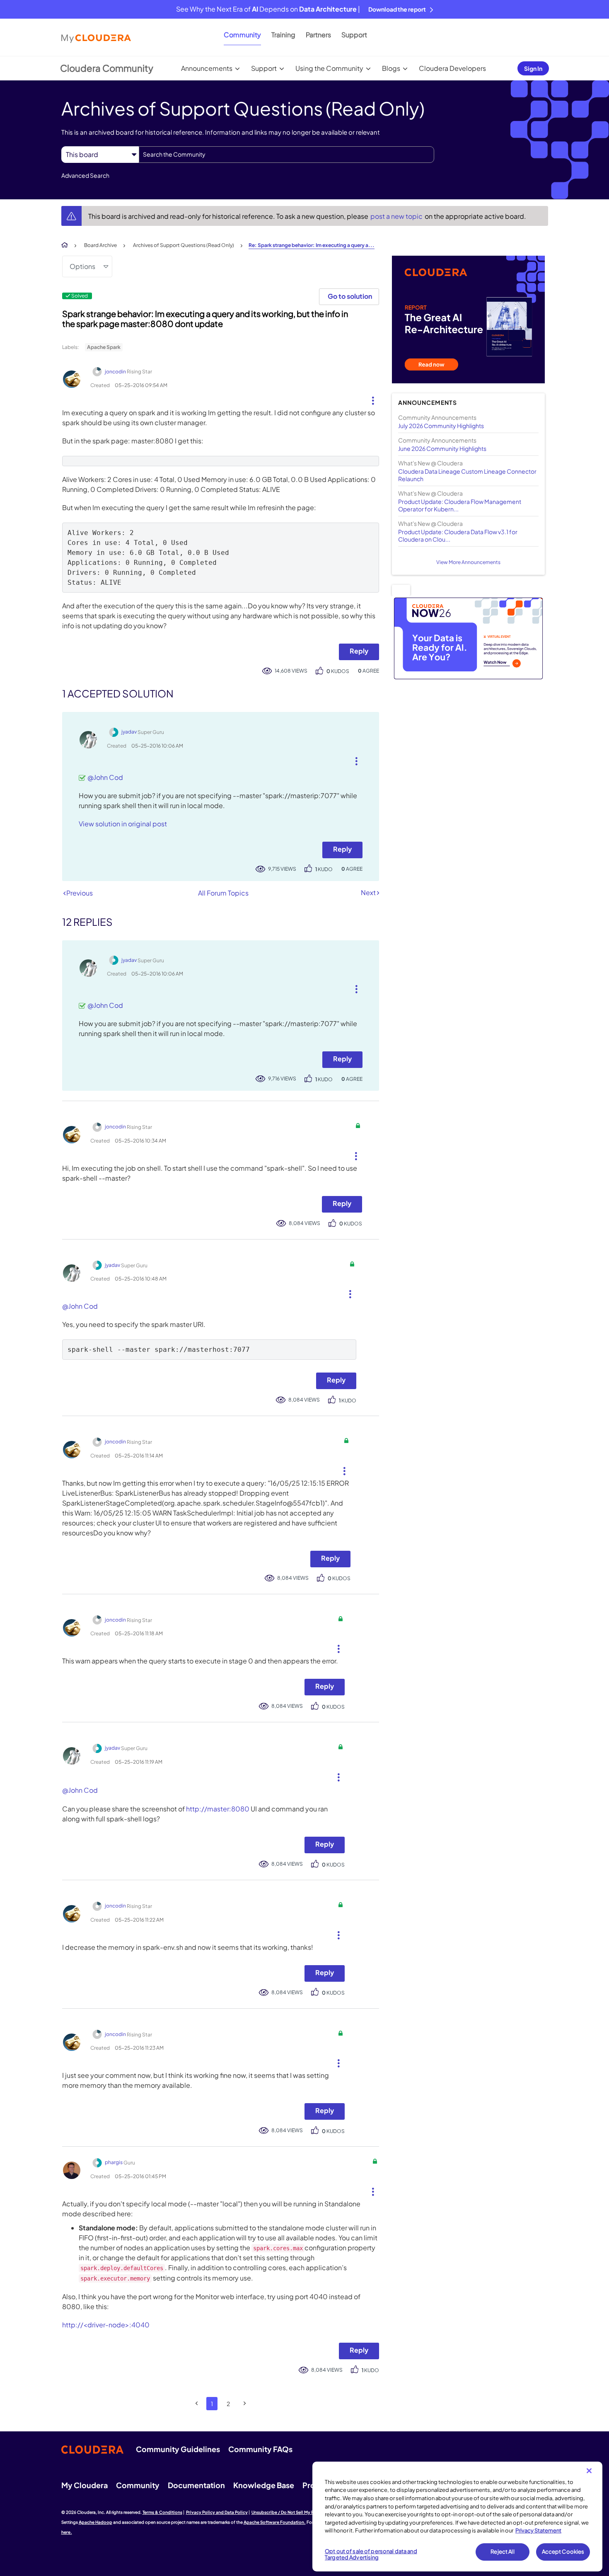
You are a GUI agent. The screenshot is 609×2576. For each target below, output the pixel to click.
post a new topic (397, 216)
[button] (370, 399)
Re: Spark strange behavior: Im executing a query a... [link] (312, 245)
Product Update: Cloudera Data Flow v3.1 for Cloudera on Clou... (458, 535)
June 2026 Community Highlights (442, 448)
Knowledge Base (264, 2485)
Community (242, 35)
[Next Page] (245, 2403)
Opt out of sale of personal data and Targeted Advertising (371, 2554)
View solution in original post (123, 824)
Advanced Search (85, 175)
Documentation (196, 2485)
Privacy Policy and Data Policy (217, 2512)
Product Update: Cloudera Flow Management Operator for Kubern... (460, 505)
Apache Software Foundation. (275, 2522)
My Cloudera (85, 2485)
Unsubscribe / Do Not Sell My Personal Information (303, 2512)
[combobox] (286, 155)
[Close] (589, 2471)
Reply (359, 651)
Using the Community (329, 68)
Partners (318, 35)
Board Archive (100, 245)
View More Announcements (468, 562)
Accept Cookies (563, 2552)
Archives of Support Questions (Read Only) (184, 245)
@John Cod (105, 777)
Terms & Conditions (162, 2512)
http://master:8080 (218, 1809)
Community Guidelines (178, 2449)
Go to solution (350, 296)
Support (354, 35)
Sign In (533, 68)
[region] (457, 2517)
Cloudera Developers (452, 68)
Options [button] (82, 266)
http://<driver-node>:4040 (106, 2325)
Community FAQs (260, 2449)
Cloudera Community (107, 68)
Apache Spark (104, 347)
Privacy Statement (538, 2530)
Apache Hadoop (95, 2522)
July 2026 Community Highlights (441, 426)
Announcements (207, 68)
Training (283, 35)
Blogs (391, 68)
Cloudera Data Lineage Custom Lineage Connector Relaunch (467, 475)
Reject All (502, 2552)
